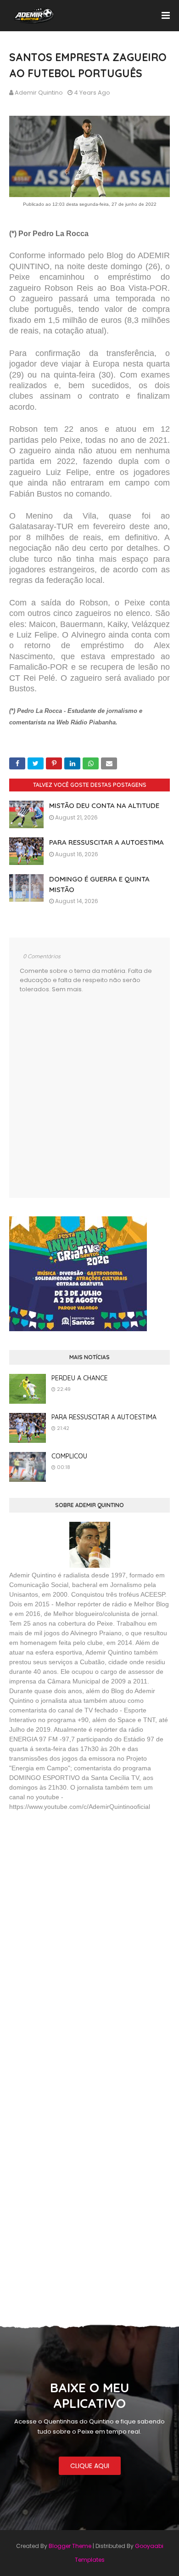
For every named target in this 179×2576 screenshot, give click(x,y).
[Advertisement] (78, 1885)
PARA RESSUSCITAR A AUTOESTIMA (106, 842)
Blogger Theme (70, 2546)
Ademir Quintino (39, 93)
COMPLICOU (69, 1456)
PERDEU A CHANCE (80, 1378)
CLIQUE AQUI (90, 2466)
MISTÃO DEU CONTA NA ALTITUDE (104, 805)
